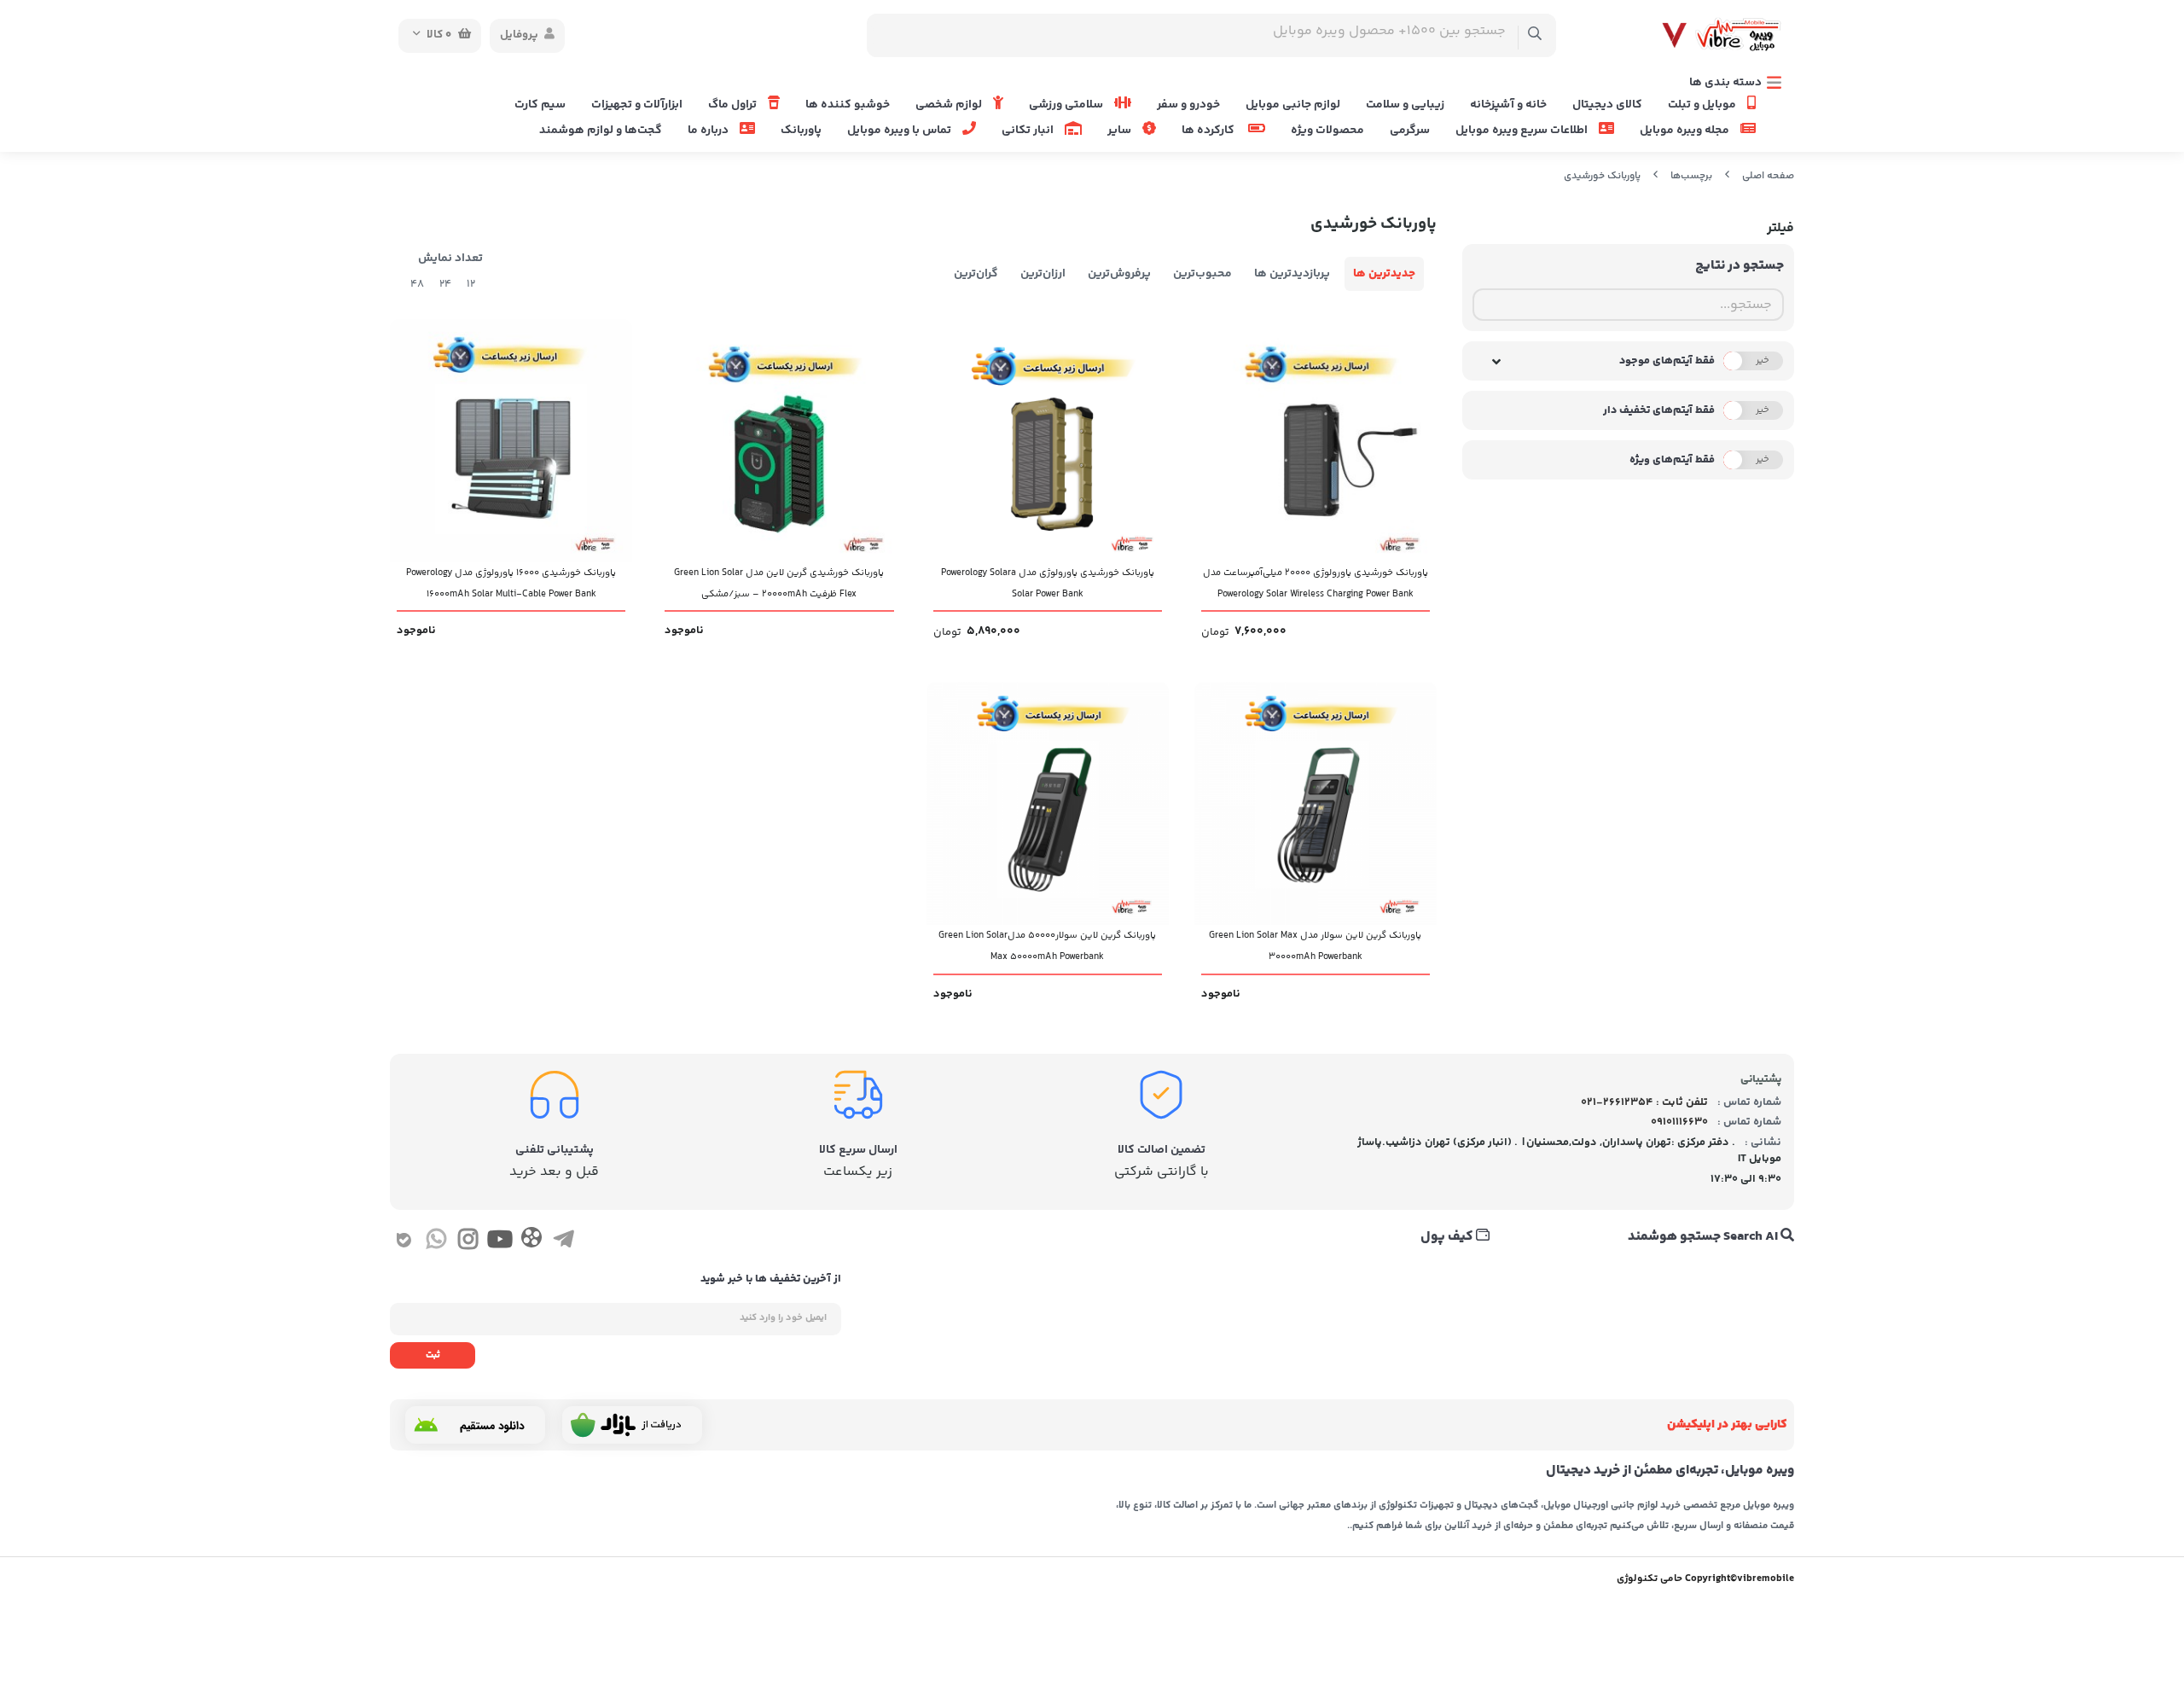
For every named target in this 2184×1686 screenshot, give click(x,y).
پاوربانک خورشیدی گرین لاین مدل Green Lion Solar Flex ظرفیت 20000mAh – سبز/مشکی (779, 584)
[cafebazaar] (632, 1425)
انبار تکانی (1029, 131)
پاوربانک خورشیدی (1602, 176)
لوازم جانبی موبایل (1293, 105)
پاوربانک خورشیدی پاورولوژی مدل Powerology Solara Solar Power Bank (1048, 584)
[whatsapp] (436, 1242)
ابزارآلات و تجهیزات (637, 105)
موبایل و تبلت (1703, 105)
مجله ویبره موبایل (1686, 131)
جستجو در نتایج (1740, 266)
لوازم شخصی (950, 105)
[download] (475, 1425)
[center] (1535, 35)
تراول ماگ (734, 105)
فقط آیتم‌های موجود (1667, 361)
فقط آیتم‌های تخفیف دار (1659, 410)
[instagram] (468, 1242)
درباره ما (709, 131)
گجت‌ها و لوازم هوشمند (601, 131)
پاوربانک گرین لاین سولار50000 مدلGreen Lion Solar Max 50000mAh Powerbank (1047, 946)
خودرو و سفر (1188, 105)
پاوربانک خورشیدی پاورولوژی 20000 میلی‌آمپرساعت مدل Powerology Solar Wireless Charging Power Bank (1316, 584)
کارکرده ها (1211, 131)
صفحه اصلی (1768, 176)
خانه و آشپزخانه (1508, 105)
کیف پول (1448, 1237)
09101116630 (1679, 1122)
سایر (1121, 131)
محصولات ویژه (1327, 131)
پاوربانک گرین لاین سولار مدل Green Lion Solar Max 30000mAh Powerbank (1315, 946)
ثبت (433, 1355)
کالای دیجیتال (1607, 105)
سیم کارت (540, 105)
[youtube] (500, 1242)
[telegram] (563, 1242)
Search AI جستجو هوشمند (1704, 1237)
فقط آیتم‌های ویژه (1672, 460)
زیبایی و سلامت (1405, 105)
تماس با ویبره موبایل (900, 131)
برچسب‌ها (1691, 176)
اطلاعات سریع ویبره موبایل (1523, 131)
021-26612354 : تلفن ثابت (1644, 1102)
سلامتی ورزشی (1067, 105)
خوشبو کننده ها (848, 105)
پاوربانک (801, 131)
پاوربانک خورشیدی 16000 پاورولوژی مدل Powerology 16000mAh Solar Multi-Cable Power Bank (511, 584)
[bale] (404, 1242)
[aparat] (531, 1241)
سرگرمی (1410, 131)
